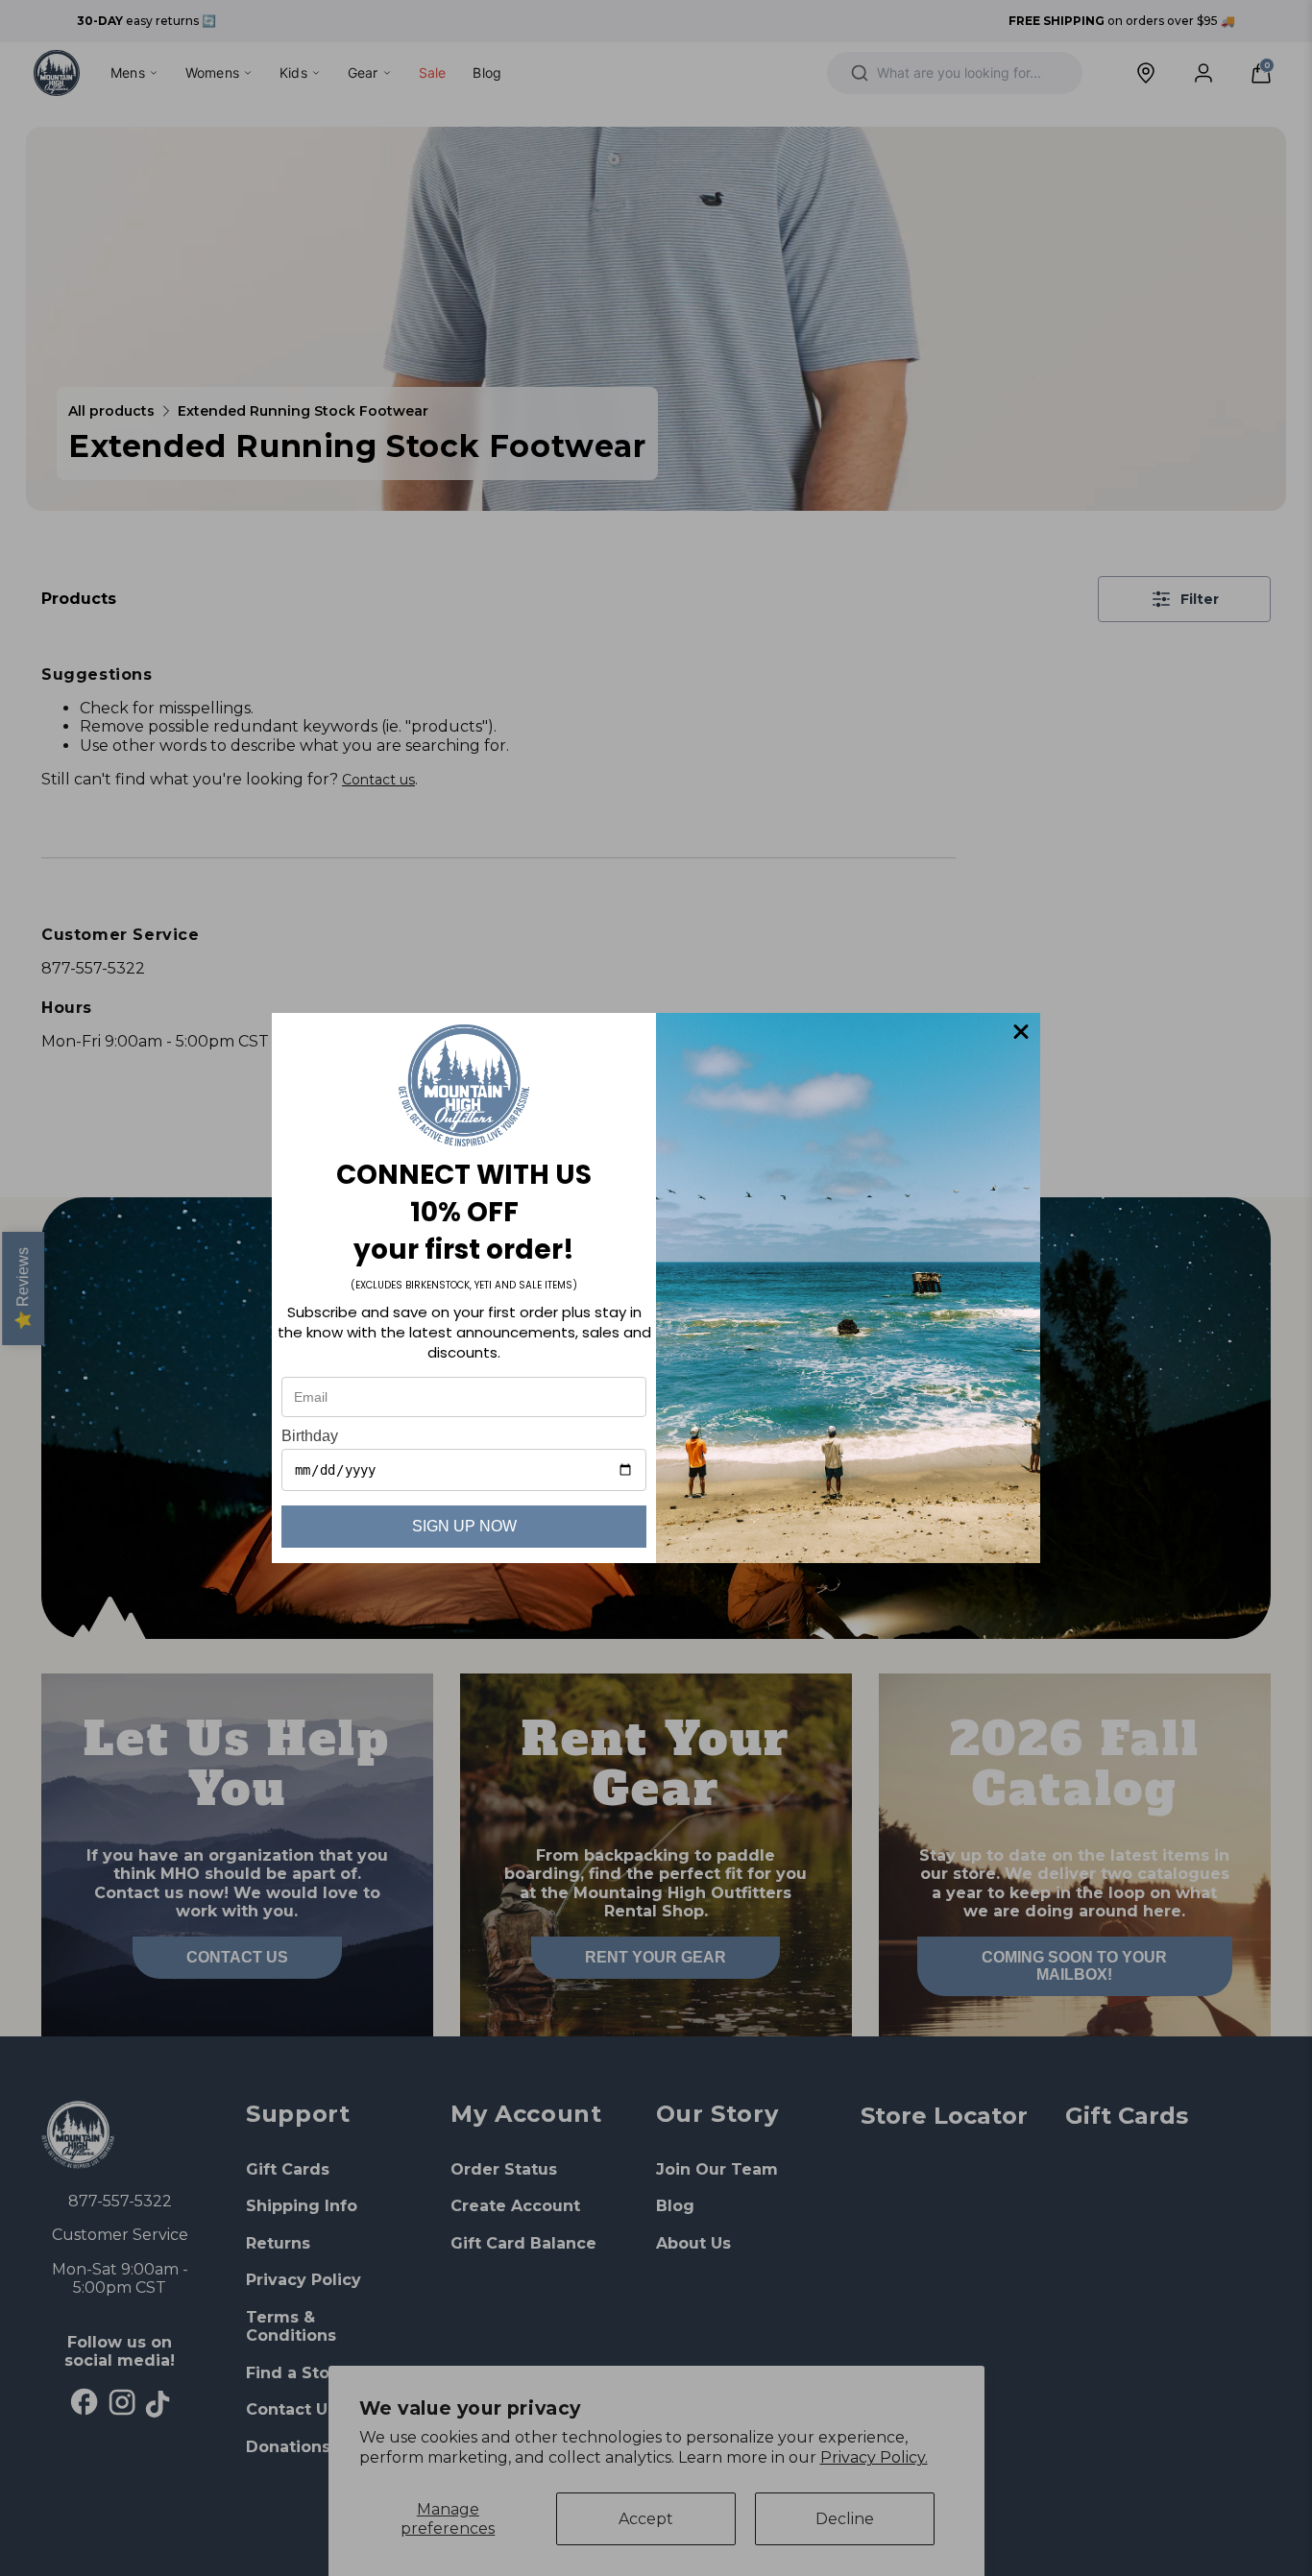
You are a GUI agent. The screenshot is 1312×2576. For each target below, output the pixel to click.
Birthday (310, 1436)
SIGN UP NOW (464, 1526)
